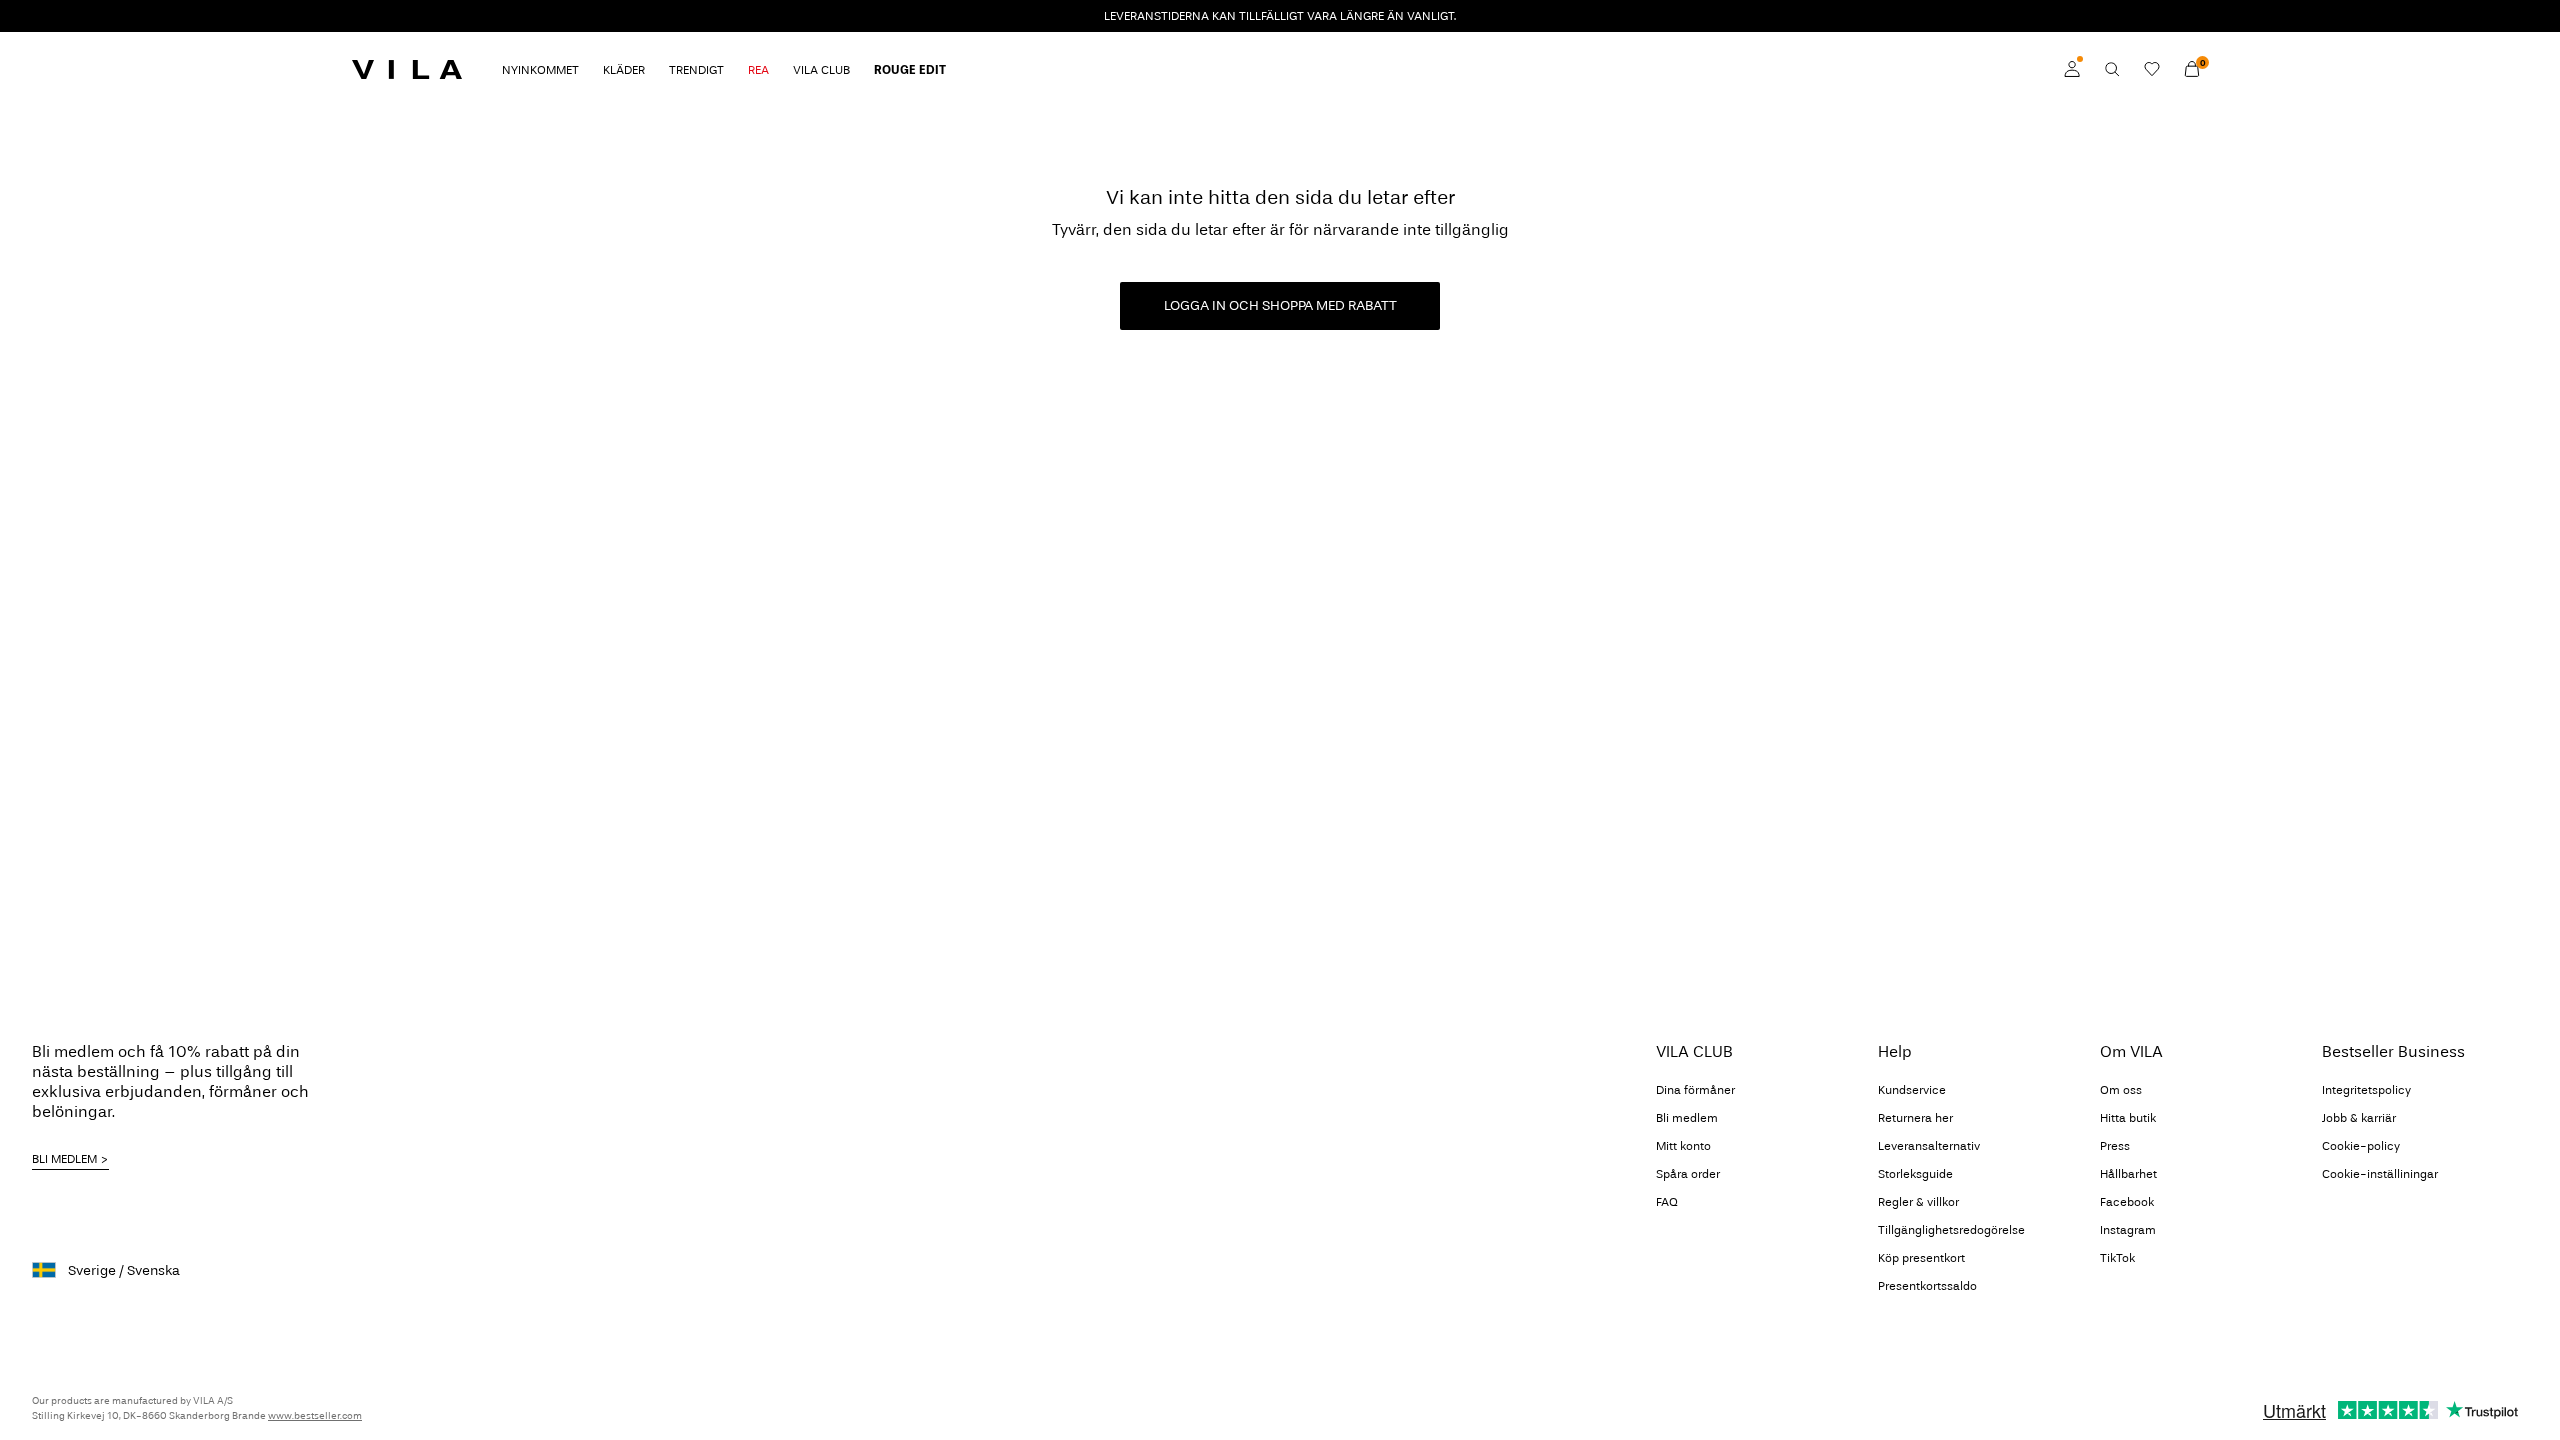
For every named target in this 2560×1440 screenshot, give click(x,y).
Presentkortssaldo (1927, 1286)
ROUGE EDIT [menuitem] (910, 70)
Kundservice (1912, 1090)
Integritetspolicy (2366, 1090)
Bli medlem (1687, 1118)
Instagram (2128, 1230)
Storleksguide (1915, 1174)
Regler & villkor (1918, 1202)
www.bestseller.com (315, 1416)
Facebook (2127, 1202)
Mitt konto (1683, 1146)
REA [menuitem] (758, 70)
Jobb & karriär (2359, 1118)
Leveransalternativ (1929, 1146)
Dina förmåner (1695, 1090)
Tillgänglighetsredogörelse (1951, 1230)
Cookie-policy (2361, 1146)
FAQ (1667, 1202)
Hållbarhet (2128, 1174)
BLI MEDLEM (64, 1159)
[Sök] (2112, 69)
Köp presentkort (1921, 1258)
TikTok (2117, 1258)
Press (2115, 1146)
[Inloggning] (2072, 69)
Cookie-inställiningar (2380, 1174)
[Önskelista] (2152, 69)
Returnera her (1915, 1118)
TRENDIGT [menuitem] (696, 70)
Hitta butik (2128, 1118)
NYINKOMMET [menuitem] (540, 70)
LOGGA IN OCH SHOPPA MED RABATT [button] (1280, 305)
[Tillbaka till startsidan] (407, 69)
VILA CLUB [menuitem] (821, 70)
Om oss (2121, 1090)
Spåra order (1688, 1174)
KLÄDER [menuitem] (624, 70)
